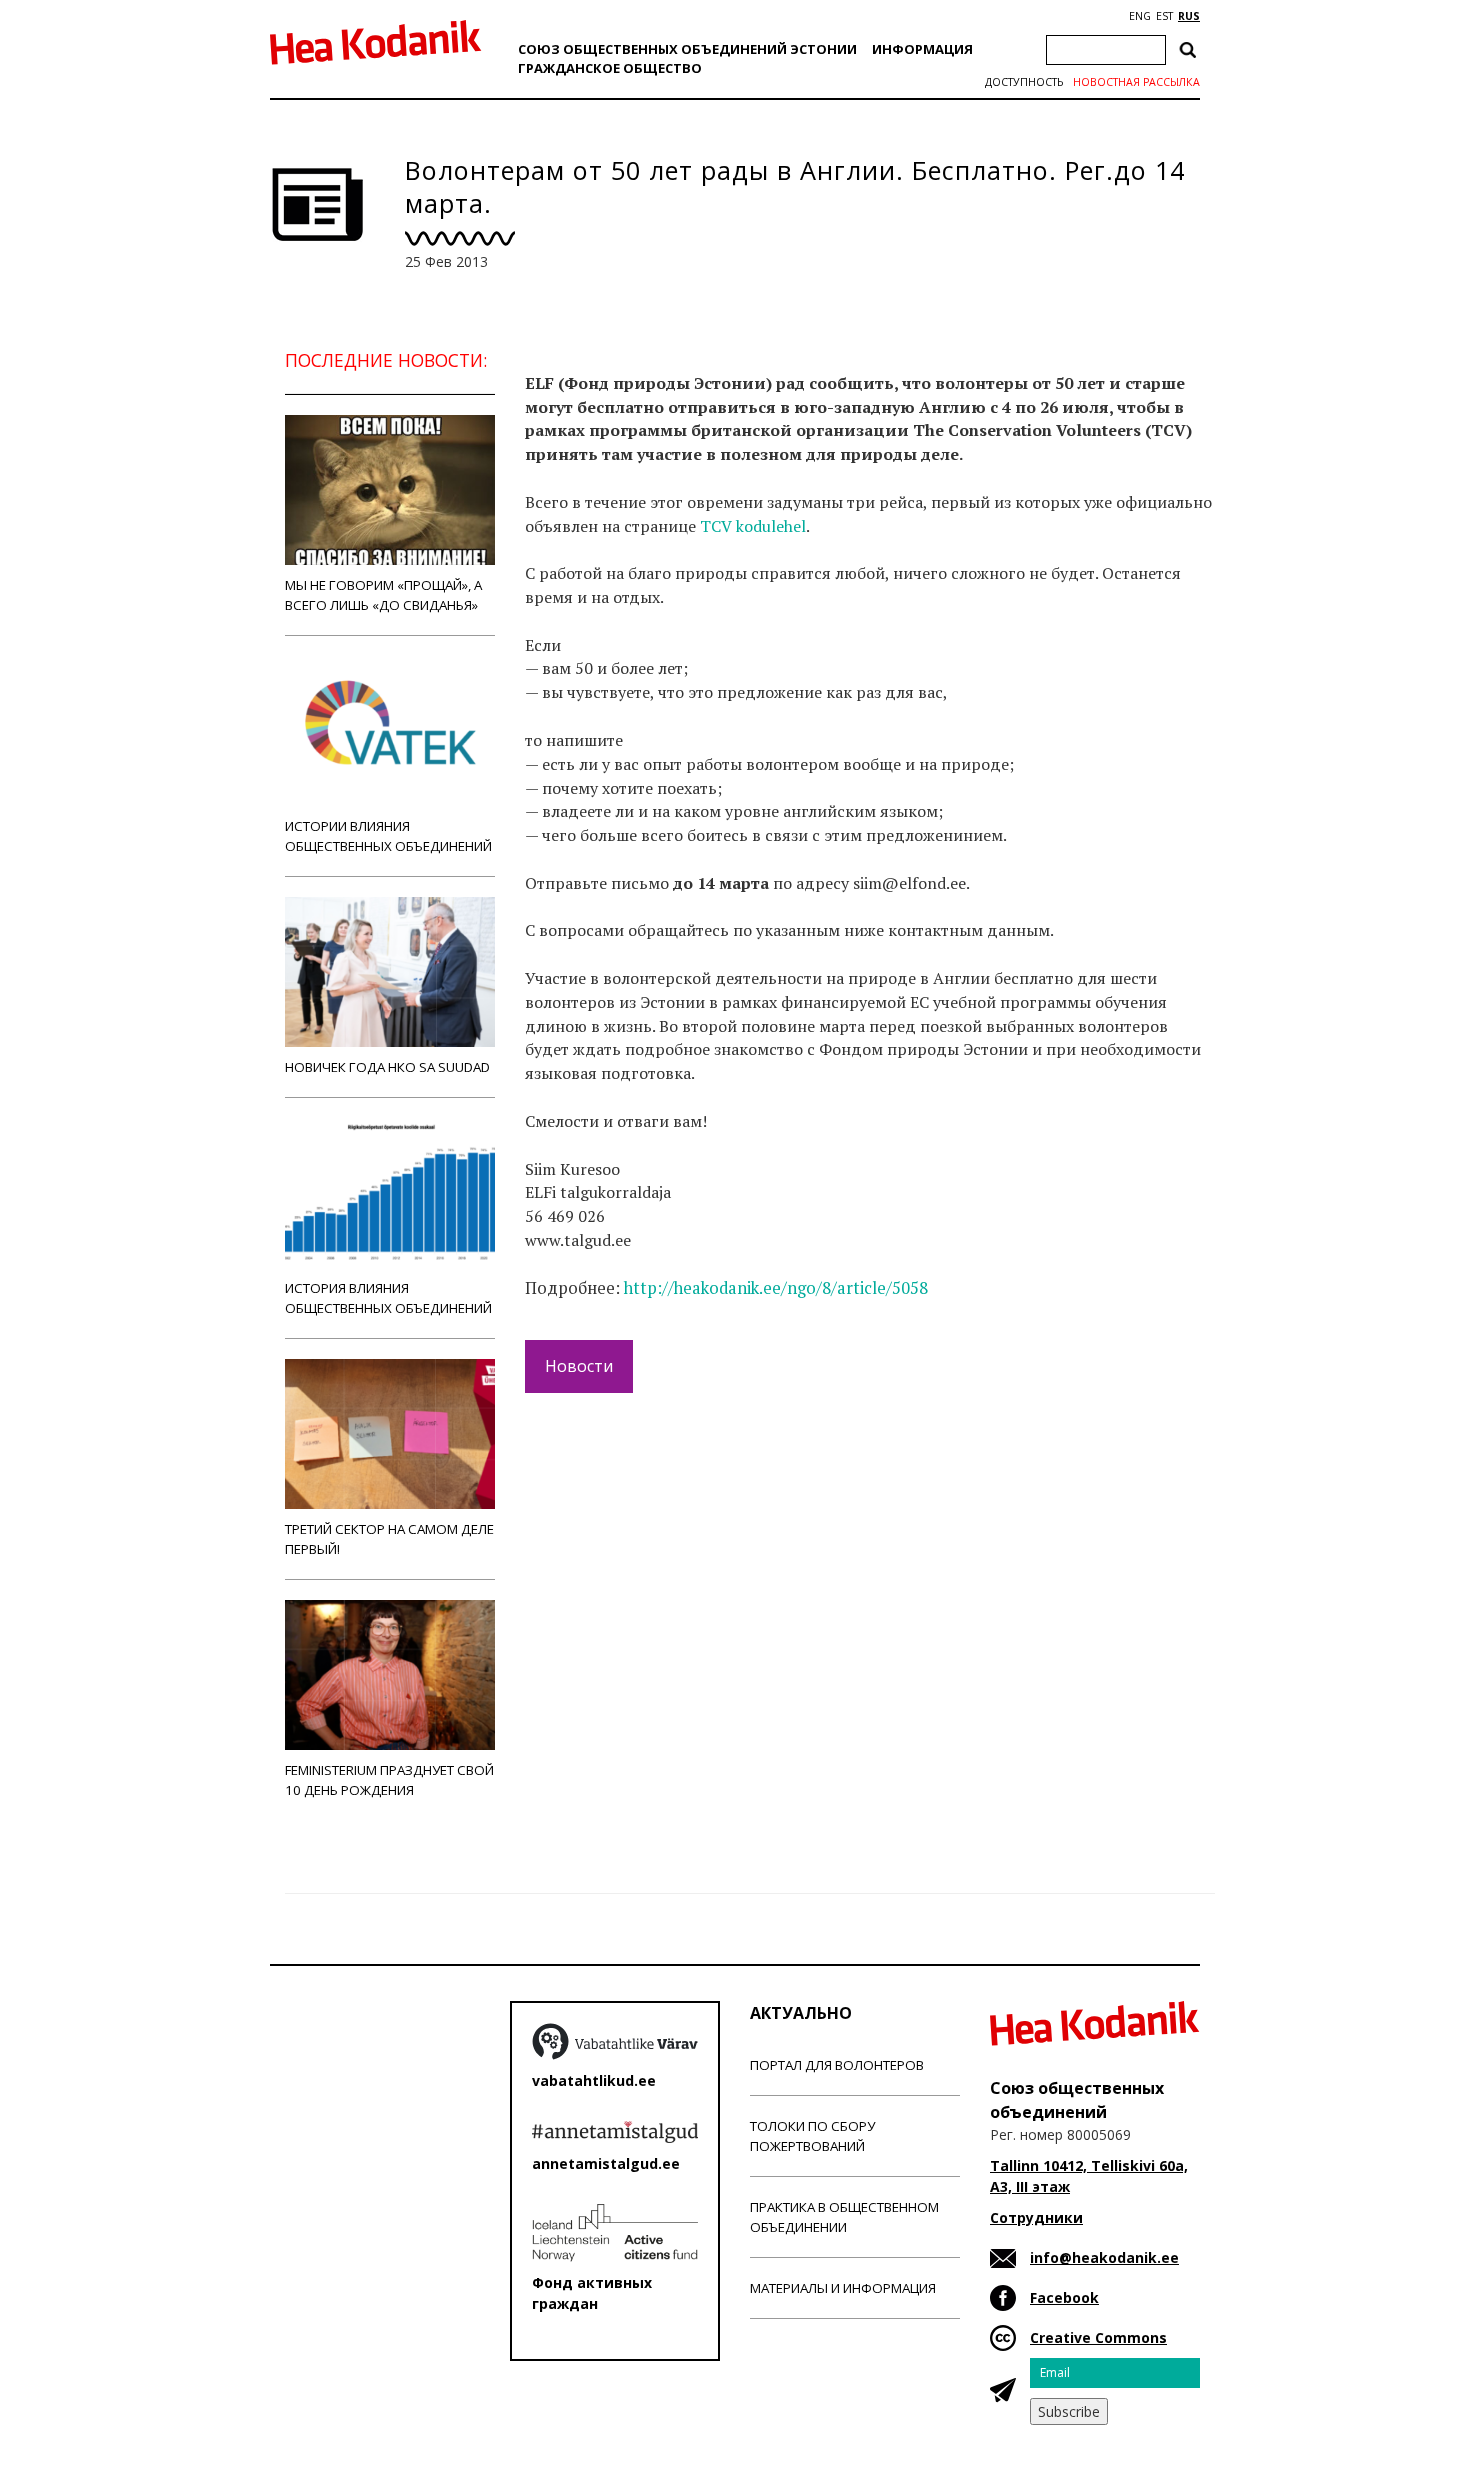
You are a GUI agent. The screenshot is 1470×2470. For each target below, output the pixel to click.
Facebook (1064, 2297)
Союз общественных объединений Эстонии (687, 49)
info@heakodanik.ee (1104, 2257)
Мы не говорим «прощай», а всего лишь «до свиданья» (383, 595)
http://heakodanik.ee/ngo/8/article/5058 (776, 1288)
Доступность (1024, 82)
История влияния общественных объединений (388, 1298)
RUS (1189, 16)
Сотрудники (1036, 2217)
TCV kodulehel (753, 526)
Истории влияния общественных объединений (388, 836)
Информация (922, 49)
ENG (1140, 16)
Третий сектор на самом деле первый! (389, 1539)
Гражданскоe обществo (610, 68)
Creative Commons (1098, 2337)
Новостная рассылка (1136, 82)
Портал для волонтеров (837, 2065)
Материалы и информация (843, 2288)
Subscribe (1069, 2411)
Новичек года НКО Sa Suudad (387, 1067)
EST (1164, 16)
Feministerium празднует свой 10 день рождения (389, 1780)
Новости (579, 1366)
